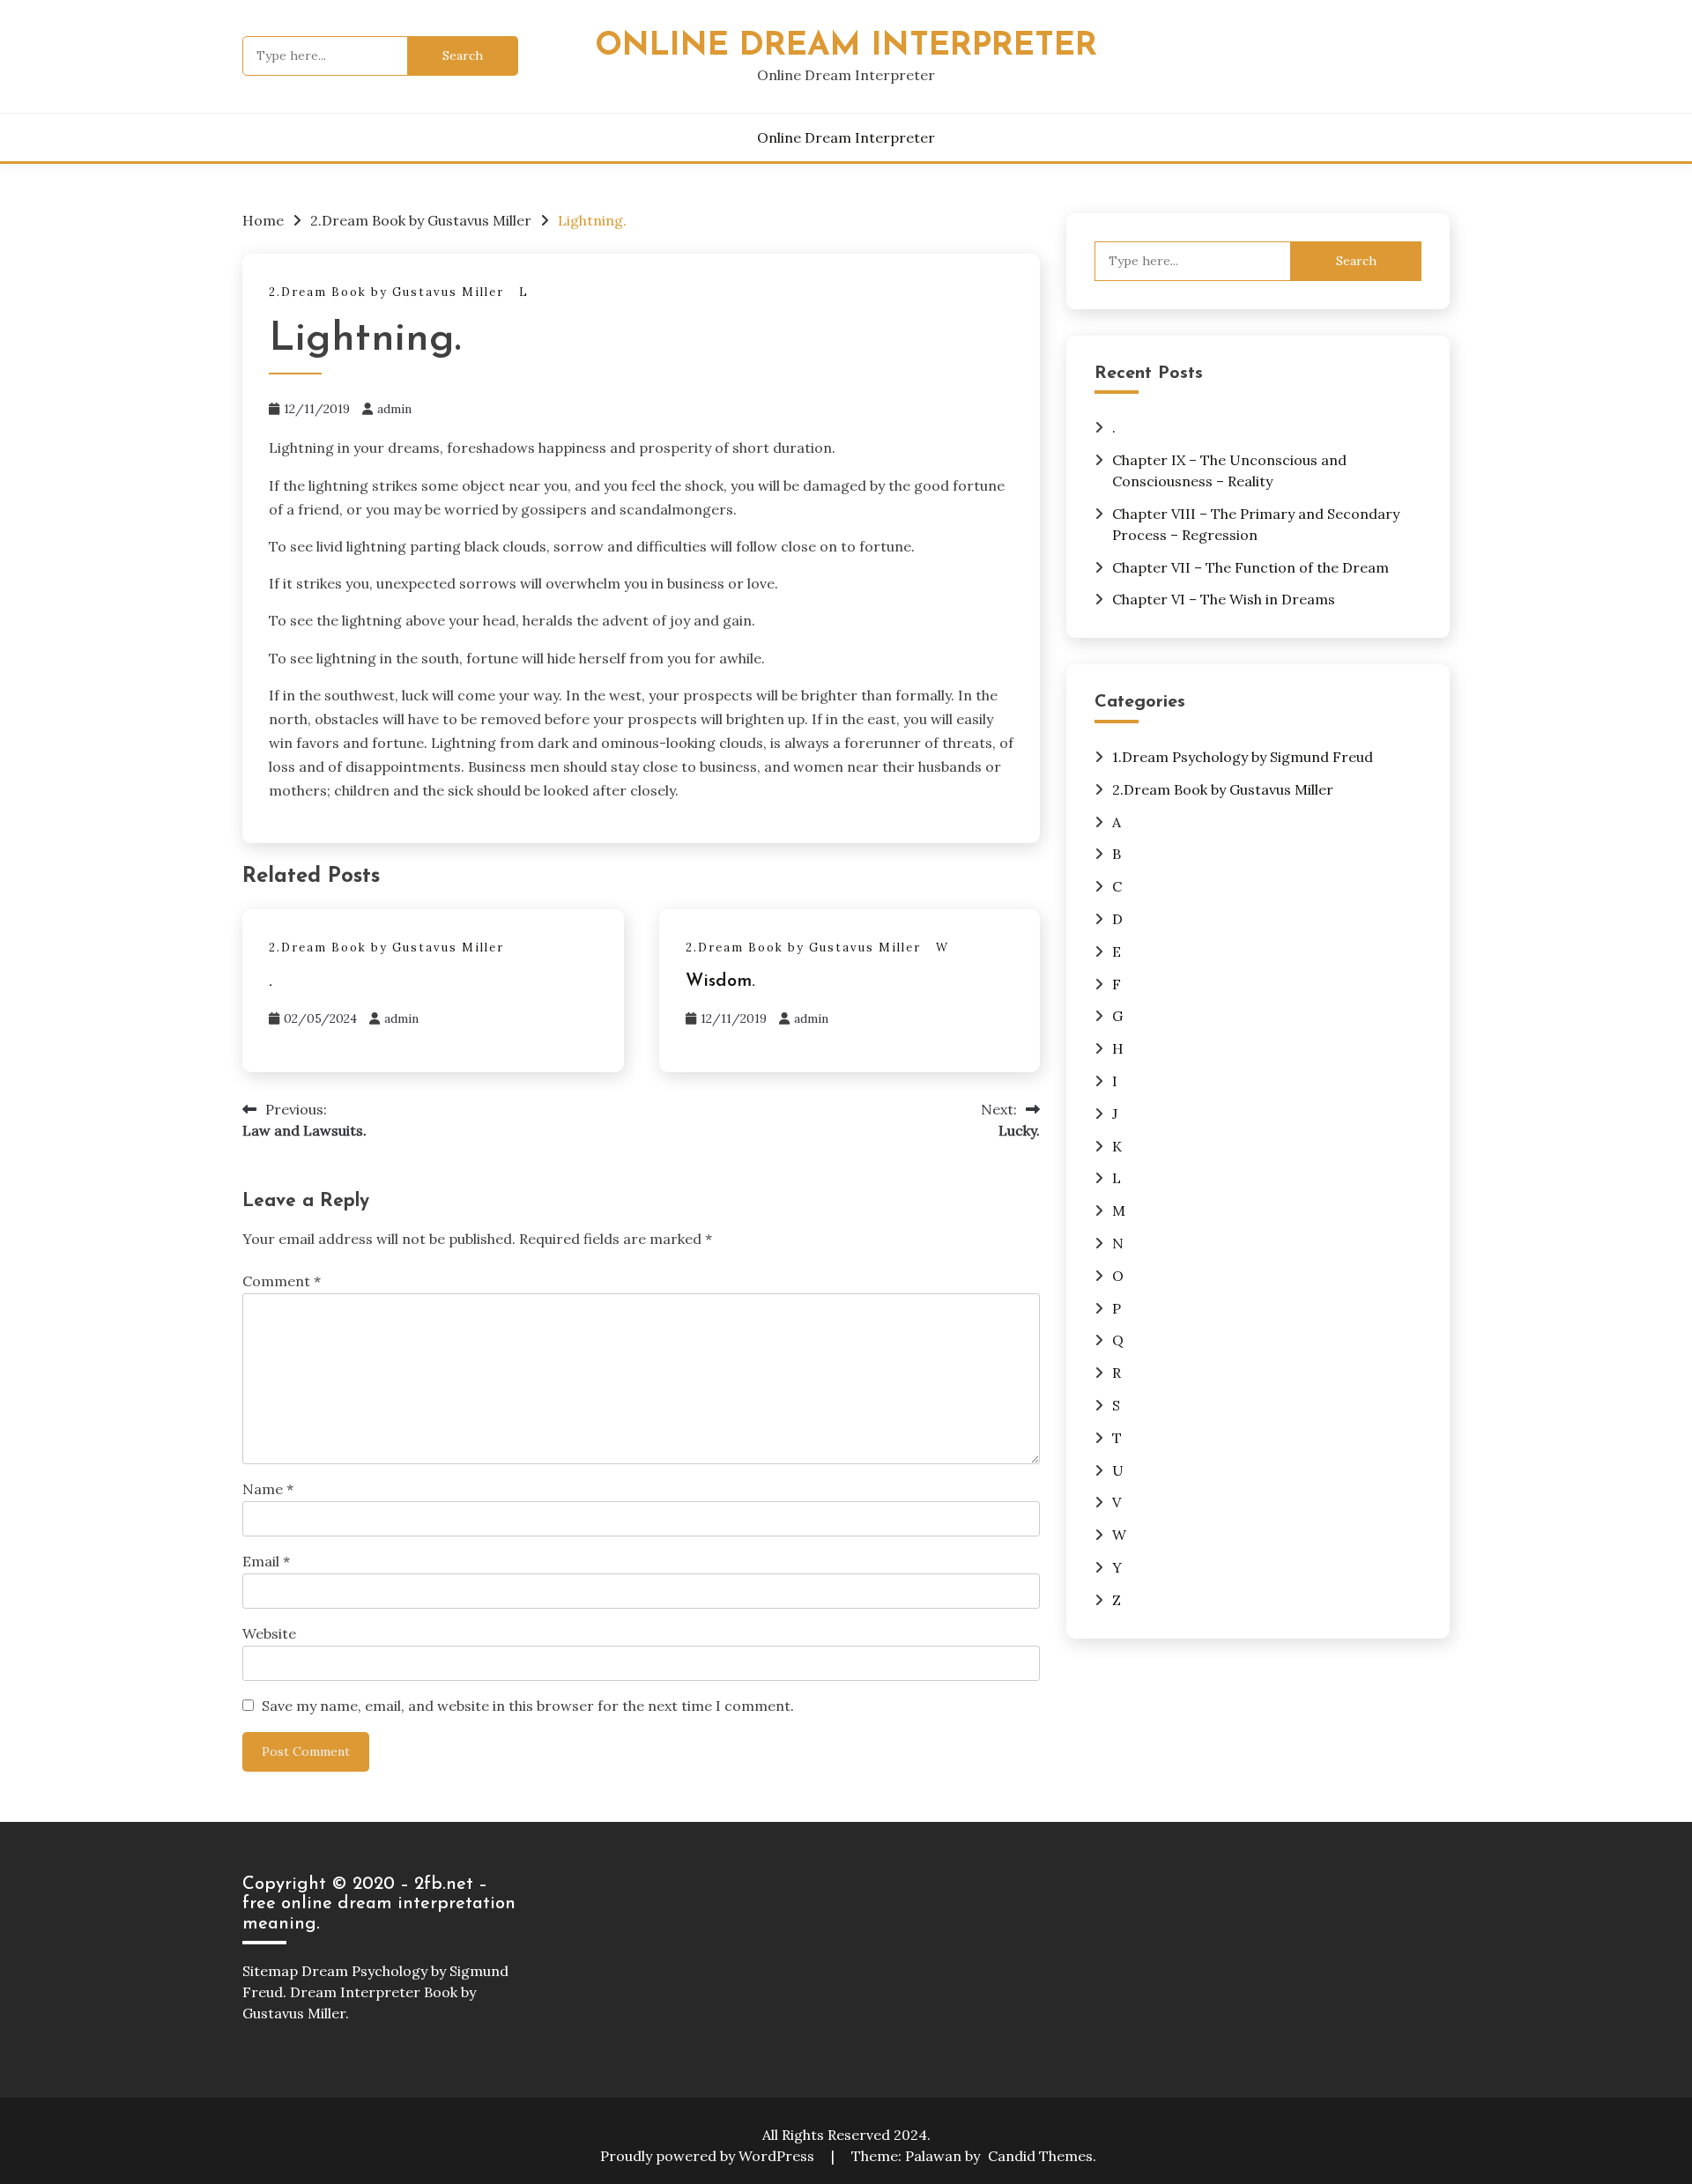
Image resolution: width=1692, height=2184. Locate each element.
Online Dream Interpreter (846, 46)
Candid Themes (1040, 2156)
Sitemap (270, 1971)
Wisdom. (720, 981)
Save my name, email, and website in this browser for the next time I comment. (528, 1706)
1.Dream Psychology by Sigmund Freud (1243, 757)
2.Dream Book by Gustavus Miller (386, 292)
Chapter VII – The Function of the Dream (1250, 567)
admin (394, 409)
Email (266, 1561)
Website (269, 1633)
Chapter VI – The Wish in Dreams (1224, 599)
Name (268, 1489)
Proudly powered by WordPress (709, 2156)
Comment (282, 1281)
